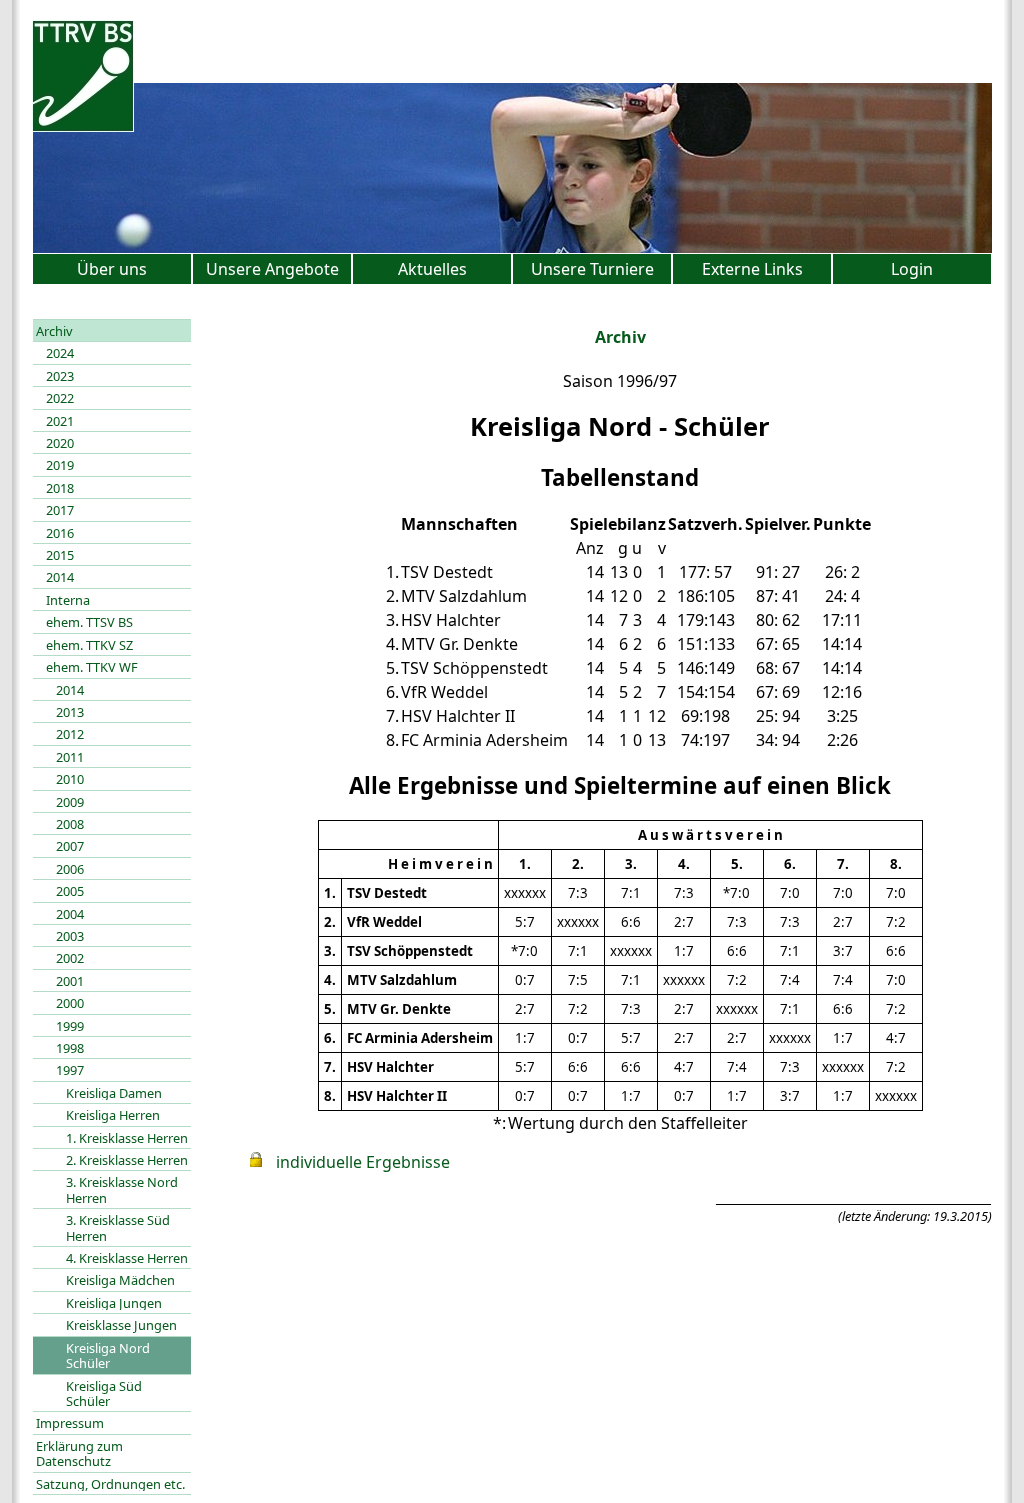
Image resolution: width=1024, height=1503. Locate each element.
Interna (68, 600)
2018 (60, 488)
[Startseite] (83, 126)
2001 (70, 981)
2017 (60, 510)
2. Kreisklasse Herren (127, 1160)
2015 (60, 555)
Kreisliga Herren (113, 1115)
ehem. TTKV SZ (89, 645)
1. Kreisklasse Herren (127, 1138)
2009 (70, 802)
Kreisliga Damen (114, 1093)
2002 (70, 958)
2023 (60, 376)
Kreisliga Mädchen (120, 1280)
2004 (70, 914)
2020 (60, 443)
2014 (60, 577)
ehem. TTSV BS (89, 622)
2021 (60, 421)
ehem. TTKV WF (92, 667)
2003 (70, 936)
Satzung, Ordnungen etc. (110, 1484)
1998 (70, 1048)
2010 (70, 779)
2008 (70, 824)
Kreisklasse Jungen (121, 1325)
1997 (70, 1070)
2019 (60, 465)
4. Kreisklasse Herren (127, 1258)
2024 (60, 353)
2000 (70, 1003)
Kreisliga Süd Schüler (104, 1393)
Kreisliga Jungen (114, 1303)
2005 (70, 891)
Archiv (54, 331)
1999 (70, 1026)
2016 (60, 533)
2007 (70, 846)
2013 (70, 712)
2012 (70, 734)
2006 (70, 869)
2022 (60, 398)
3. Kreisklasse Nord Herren (122, 1189)
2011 (70, 757)
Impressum (70, 1423)
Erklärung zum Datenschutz (79, 1453)
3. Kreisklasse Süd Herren (118, 1227)
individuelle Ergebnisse (363, 1162)
